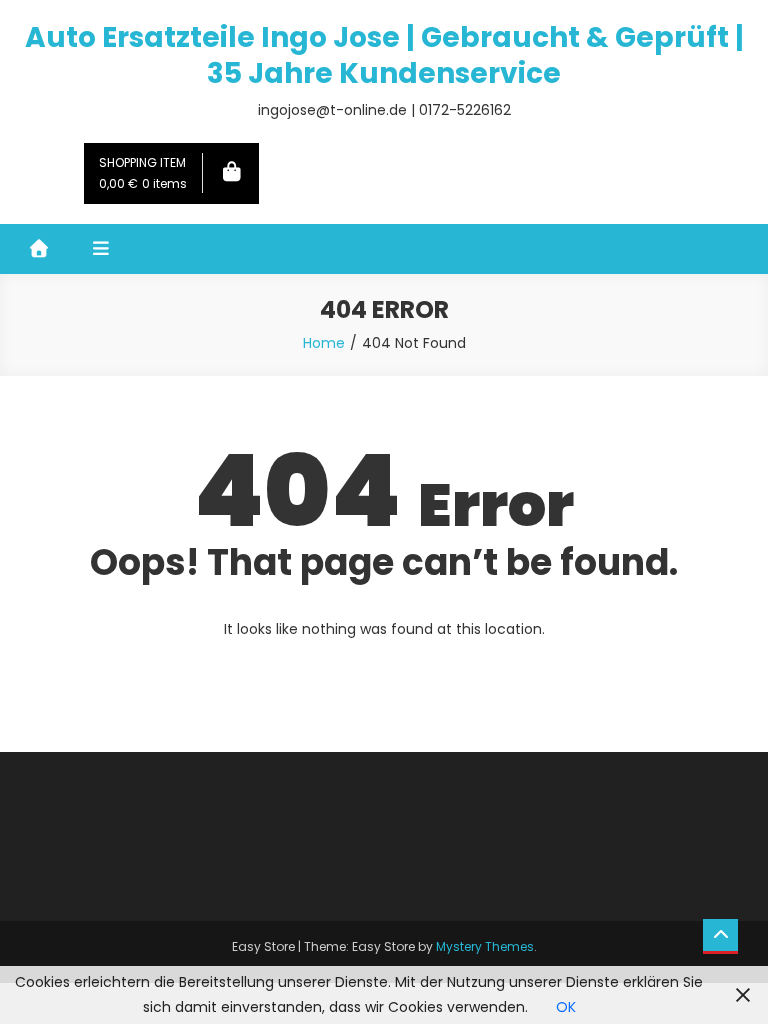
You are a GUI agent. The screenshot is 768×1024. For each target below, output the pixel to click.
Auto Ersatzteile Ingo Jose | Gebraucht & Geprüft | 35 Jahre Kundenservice (384, 55)
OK (566, 1007)
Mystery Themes (485, 946)
